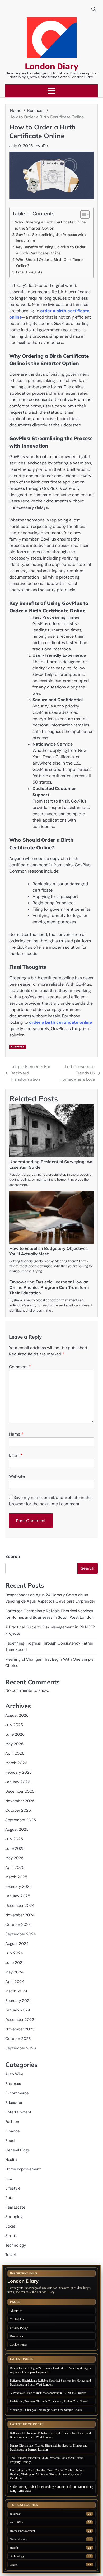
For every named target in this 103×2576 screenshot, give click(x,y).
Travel (10, 2255)
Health (11, 2160)
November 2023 (20, 2029)
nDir (44, 146)
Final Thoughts (29, 272)
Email (16, 1455)
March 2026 (16, 1763)
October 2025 (18, 1810)
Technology (16, 2245)
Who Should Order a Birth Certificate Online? (49, 263)
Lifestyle (13, 2188)
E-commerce (17, 2093)
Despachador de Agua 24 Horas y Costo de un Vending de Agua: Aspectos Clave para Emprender (51, 2370)
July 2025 (14, 1839)
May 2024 (14, 1972)
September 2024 (21, 1934)
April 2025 (15, 1867)
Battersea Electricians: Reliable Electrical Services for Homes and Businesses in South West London (50, 2382)
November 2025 (20, 1801)
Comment (20, 1367)
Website (17, 1476)
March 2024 (16, 1991)
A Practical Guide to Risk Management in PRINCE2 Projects (48, 2393)
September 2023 (21, 2048)
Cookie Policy (19, 2344)
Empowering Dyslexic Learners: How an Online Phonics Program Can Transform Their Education (49, 1287)
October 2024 (18, 1925)
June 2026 (15, 1734)
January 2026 (18, 1782)
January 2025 (18, 1896)
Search (13, 1556)
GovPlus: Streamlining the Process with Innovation (51, 238)
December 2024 (20, 1906)
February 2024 (18, 2001)
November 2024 (20, 1915)
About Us (16, 2311)
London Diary (52, 66)
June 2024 (15, 1963)
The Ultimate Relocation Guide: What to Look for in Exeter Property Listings (47, 2460)
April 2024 (15, 1982)
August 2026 (17, 1715)
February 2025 (18, 1886)
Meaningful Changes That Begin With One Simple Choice (46, 2410)
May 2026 (14, 1744)
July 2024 (14, 1953)
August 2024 (17, 1944)
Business (18, 1047)
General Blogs (17, 2150)
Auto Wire (14, 2074)
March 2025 (16, 1877)
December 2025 (20, 1791)
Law (9, 2179)
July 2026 (14, 1725)
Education (14, 2103)
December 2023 (20, 2020)
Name (16, 1434)
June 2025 (15, 1848)
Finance (12, 2131)
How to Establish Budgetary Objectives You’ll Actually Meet (48, 1251)
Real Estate (15, 2207)
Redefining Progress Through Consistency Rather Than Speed (49, 2401)
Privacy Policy (19, 2327)
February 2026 (18, 1772)
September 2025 (21, 1820)
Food (10, 2141)
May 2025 (14, 1858)
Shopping (14, 2217)
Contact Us (17, 2319)
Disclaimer (17, 2336)
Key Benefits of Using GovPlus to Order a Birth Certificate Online (51, 250)
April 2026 (15, 1753)
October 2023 (18, 2039)
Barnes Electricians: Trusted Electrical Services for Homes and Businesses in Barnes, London (49, 2447)
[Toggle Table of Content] (82, 215)
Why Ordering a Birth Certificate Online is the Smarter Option (50, 225)
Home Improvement (23, 2169)
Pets (9, 2198)
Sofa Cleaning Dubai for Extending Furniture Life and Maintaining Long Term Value (51, 2488)
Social (11, 2226)
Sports (11, 2236)
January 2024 (18, 2010)
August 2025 (17, 1829)
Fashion (12, 2122)
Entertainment (18, 2112)
